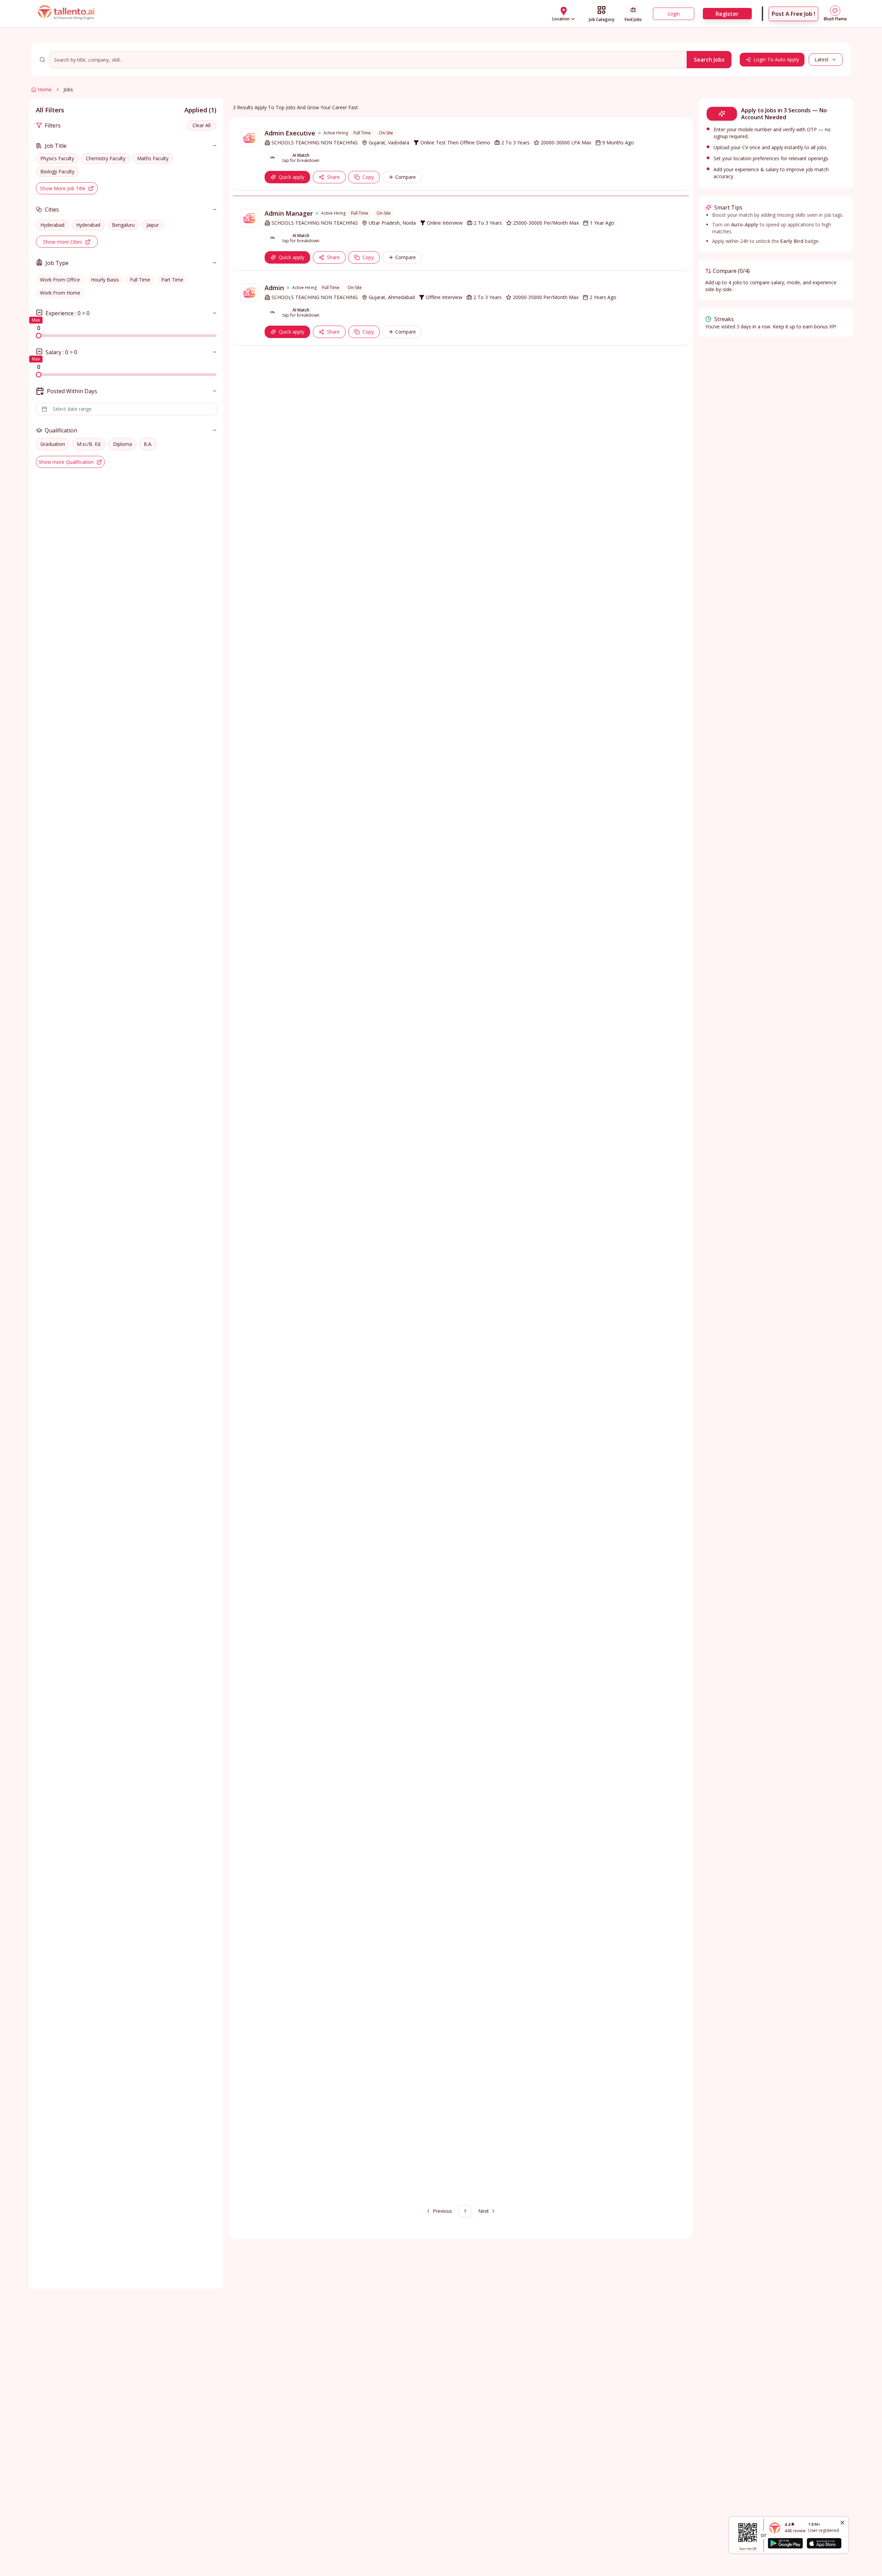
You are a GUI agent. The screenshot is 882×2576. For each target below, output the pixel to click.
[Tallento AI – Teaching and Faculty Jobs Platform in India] (67, 14)
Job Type (57, 263)
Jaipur (153, 225)
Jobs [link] (68, 89)
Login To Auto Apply (776, 59)
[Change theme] (835, 11)
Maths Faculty (153, 158)
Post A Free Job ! (793, 14)
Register (727, 14)
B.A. (148, 444)
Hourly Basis (105, 280)
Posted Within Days (72, 391)
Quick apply (291, 177)
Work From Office (60, 280)
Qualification (61, 430)
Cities (52, 209)
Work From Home (60, 293)
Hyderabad (52, 225)
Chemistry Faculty (106, 158)
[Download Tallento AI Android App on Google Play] (785, 2543)
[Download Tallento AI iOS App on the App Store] (824, 2543)
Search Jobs (709, 60)
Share (333, 177)
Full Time (140, 280)
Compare (406, 177)
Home (45, 89)
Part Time (172, 280)
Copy (368, 177)
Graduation (53, 444)
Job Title (56, 146)
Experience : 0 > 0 (68, 313)
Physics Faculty (57, 158)
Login (674, 14)
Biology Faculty (57, 171)
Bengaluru (123, 225)
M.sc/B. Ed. (89, 444)
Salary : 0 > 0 (61, 352)
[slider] (39, 336)
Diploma (122, 444)
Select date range (72, 409)
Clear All (202, 125)
